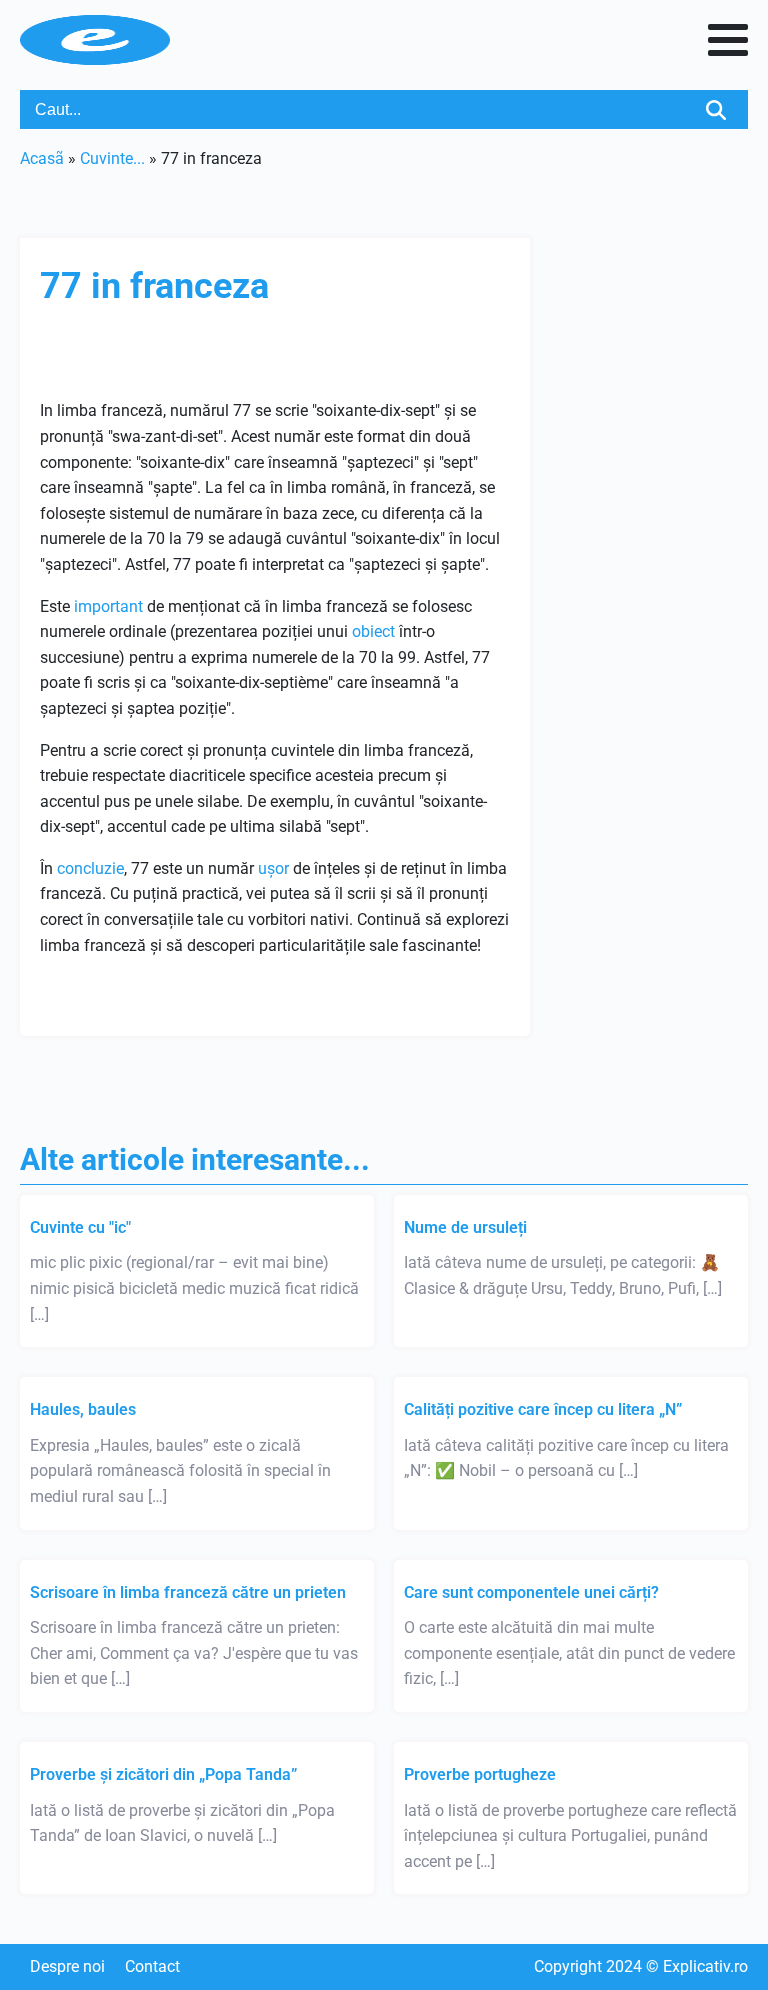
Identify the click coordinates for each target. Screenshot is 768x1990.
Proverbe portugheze (480, 1774)
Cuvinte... (112, 158)
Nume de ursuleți (465, 1227)
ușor (273, 868)
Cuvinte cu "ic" (80, 1227)
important (108, 606)
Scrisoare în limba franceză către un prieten (188, 1592)
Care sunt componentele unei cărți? (531, 1592)
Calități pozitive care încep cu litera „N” (543, 1409)
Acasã (42, 158)
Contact (152, 1966)
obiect (373, 631)
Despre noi (67, 1966)
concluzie (90, 868)
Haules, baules (83, 1409)
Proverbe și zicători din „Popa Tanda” (163, 1774)
